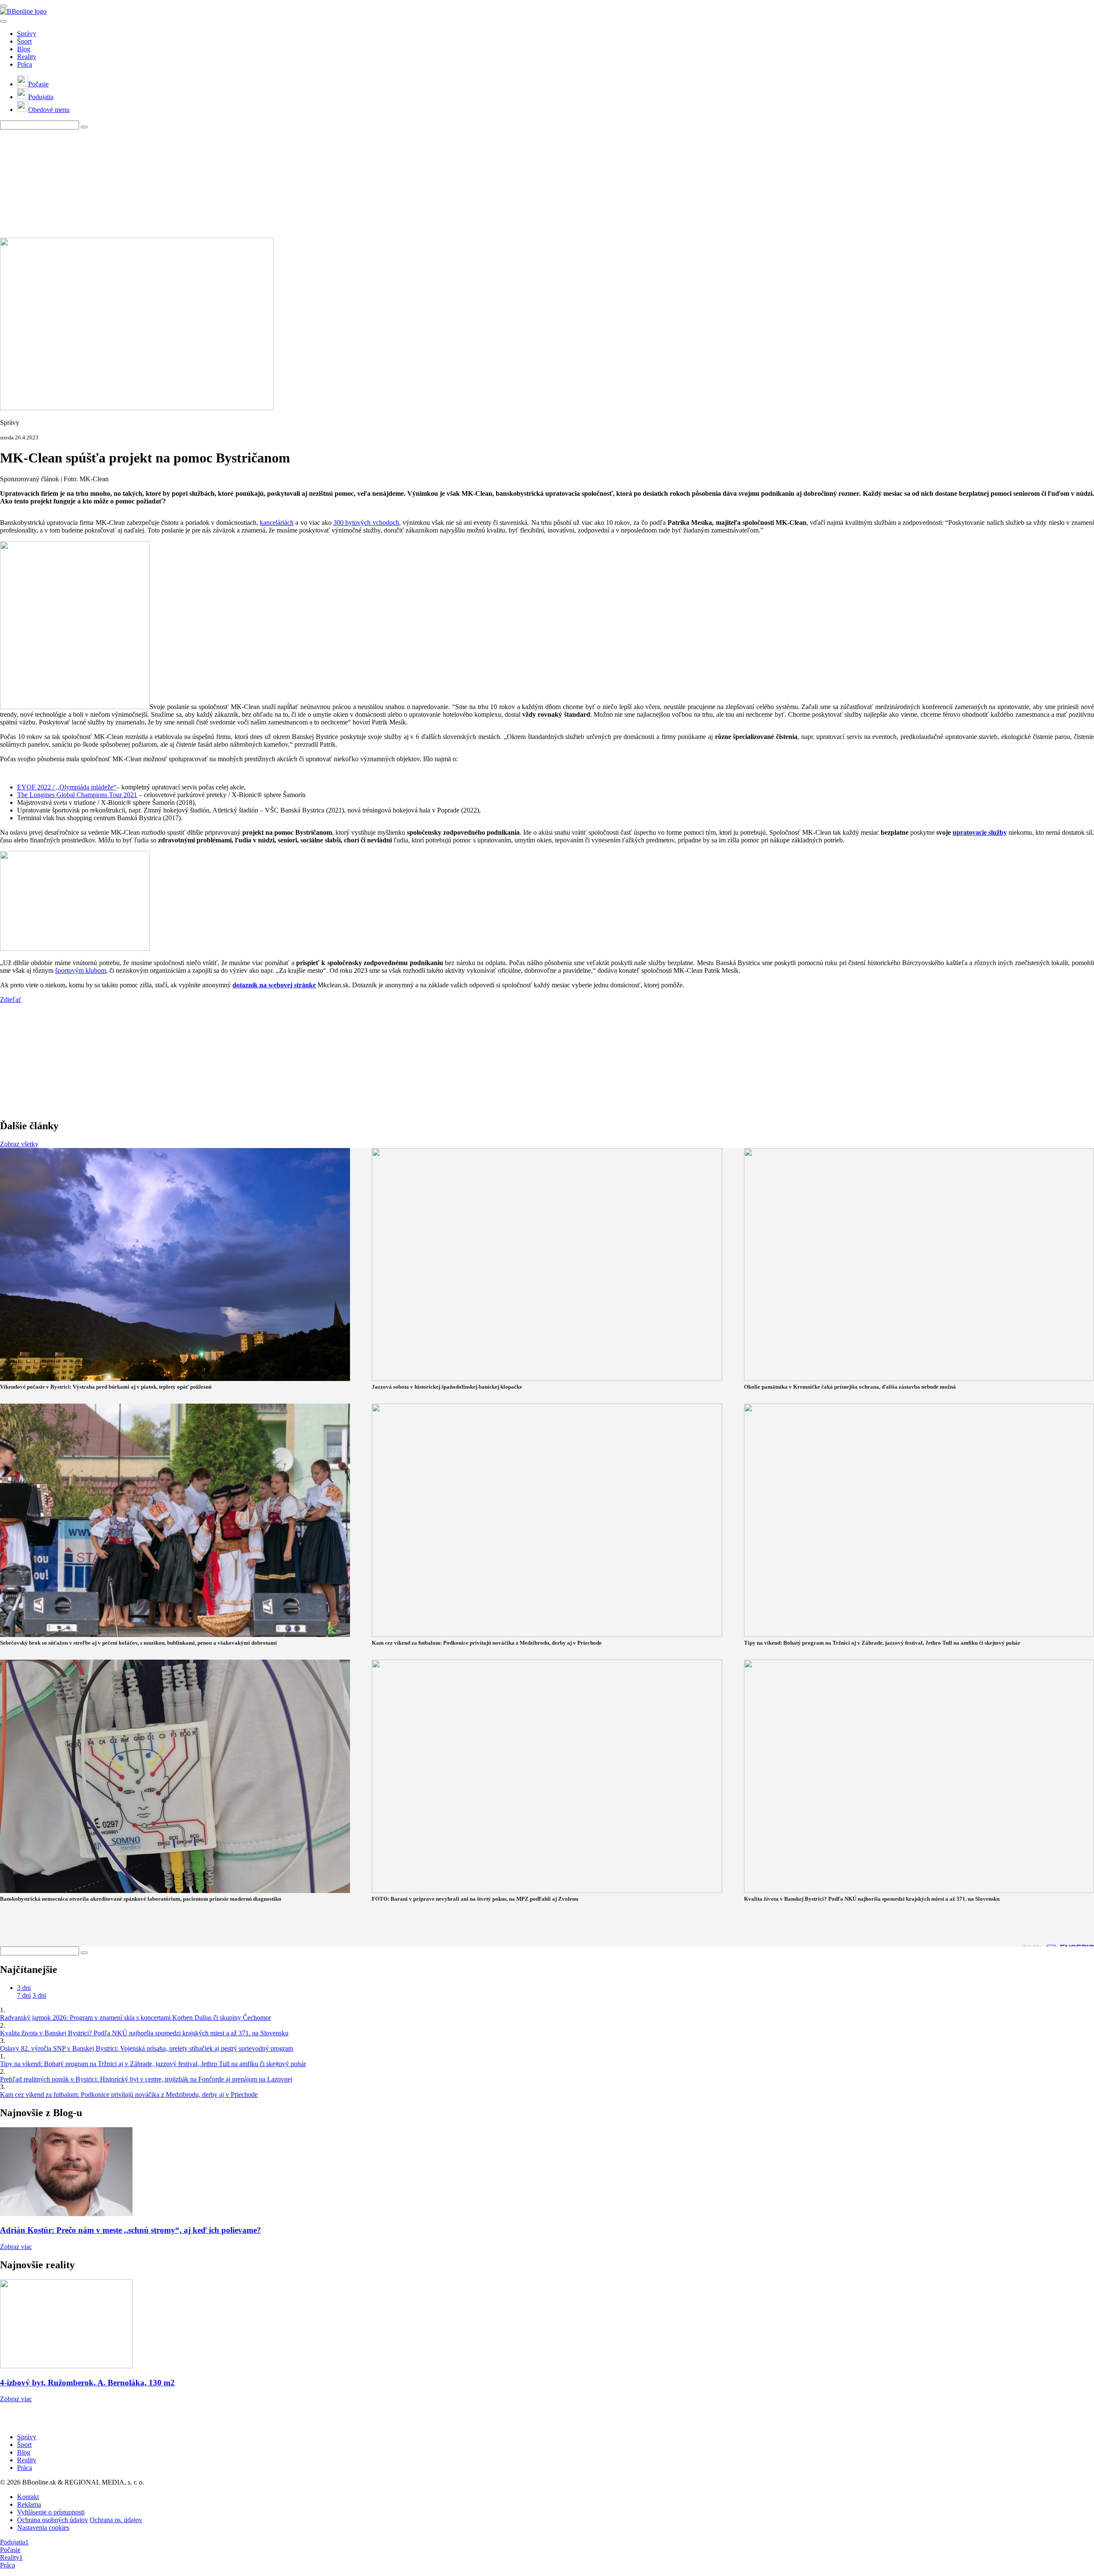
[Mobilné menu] (3, 6)
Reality (27, 57)
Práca (25, 64)
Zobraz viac (16, 2247)
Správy (27, 34)
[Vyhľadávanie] (84, 127)
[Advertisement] (207, 183)
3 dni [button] (24, 1988)
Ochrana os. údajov (116, 2520)
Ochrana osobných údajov (53, 2520)
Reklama (29, 2504)
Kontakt (28, 2497)
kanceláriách (277, 523)
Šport (24, 41)
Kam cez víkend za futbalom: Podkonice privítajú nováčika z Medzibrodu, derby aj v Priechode (129, 2095)
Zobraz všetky (19, 1144)
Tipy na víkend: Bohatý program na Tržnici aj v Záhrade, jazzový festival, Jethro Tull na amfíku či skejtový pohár (153, 2064)
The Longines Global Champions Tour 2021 (77, 795)
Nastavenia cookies (43, 2527)
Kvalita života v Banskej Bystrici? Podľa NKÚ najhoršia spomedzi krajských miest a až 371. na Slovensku (144, 2033)
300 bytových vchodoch (366, 523)
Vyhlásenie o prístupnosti (51, 2512)
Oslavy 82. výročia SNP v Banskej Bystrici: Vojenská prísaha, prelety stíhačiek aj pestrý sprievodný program (147, 2048)
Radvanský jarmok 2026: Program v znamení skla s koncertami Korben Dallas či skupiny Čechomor (135, 2018)
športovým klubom (81, 970)
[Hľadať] (3, 21)
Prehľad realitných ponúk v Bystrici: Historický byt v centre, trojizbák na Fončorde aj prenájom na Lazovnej (146, 2079)
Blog (24, 49)
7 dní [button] (24, 1995)
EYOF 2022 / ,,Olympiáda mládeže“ (67, 787)
